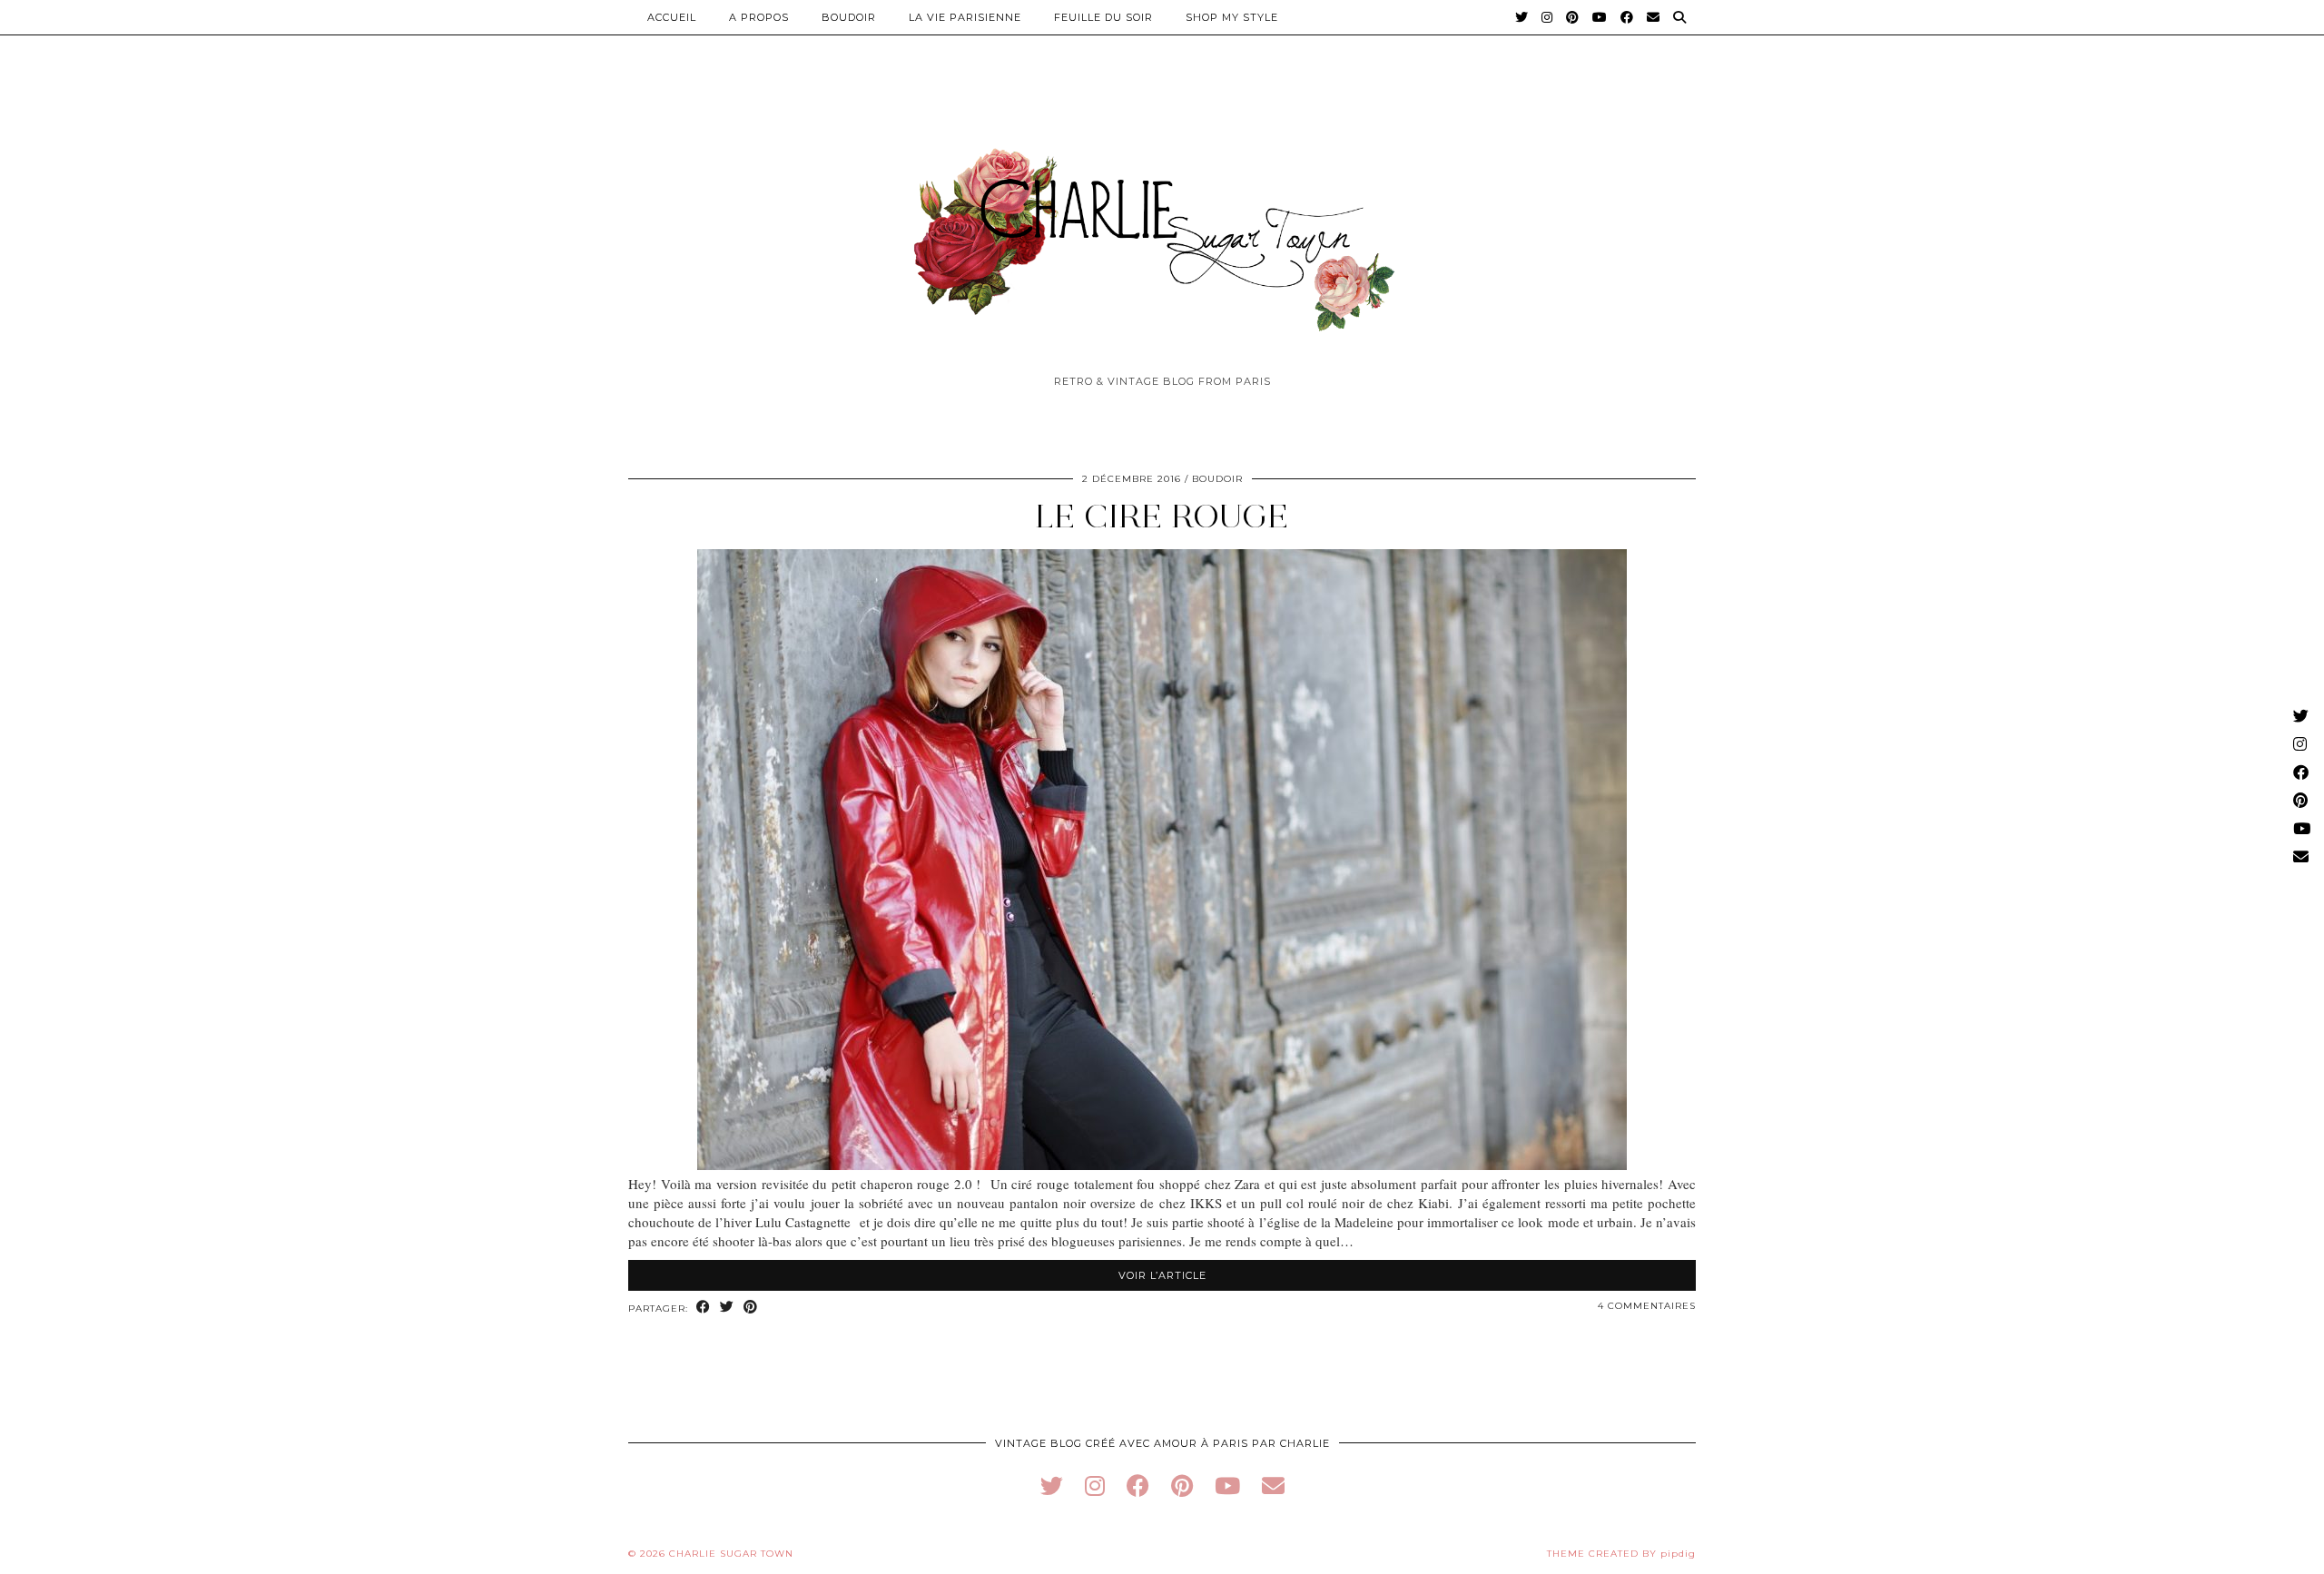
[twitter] (1052, 1485)
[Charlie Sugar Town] (1162, 230)
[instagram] (1095, 1485)
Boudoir (849, 17)
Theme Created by (1621, 1554)
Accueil (672, 17)
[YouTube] (1600, 17)
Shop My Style (1232, 17)
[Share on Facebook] (704, 1308)
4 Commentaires (1647, 1306)
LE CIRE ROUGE (1162, 516)
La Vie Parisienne (965, 17)
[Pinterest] (1573, 17)
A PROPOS (759, 17)
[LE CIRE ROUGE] (1162, 1165)
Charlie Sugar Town (731, 1554)
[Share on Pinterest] (751, 1308)
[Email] (1654, 17)
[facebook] (1138, 1485)
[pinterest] (1182, 1485)
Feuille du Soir (1103, 17)
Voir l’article (1162, 1275)
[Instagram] (1547, 17)
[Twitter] (1522, 17)
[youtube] (1227, 1485)
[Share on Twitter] (727, 1308)
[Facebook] (1627, 17)
